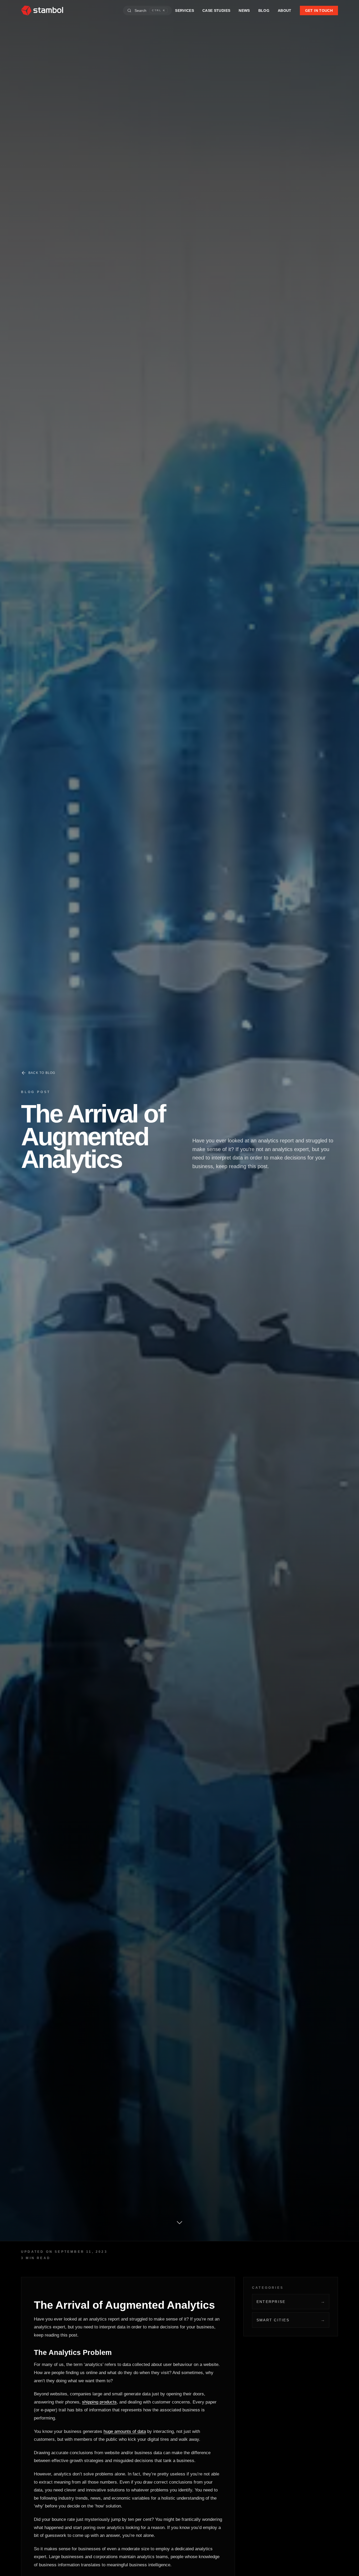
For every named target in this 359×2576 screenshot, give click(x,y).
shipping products (99, 2402)
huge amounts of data (125, 2431)
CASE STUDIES (216, 11)
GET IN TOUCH (319, 11)
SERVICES (184, 11)
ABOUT (285, 11)
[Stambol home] (42, 11)
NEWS (244, 11)
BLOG (264, 11)
